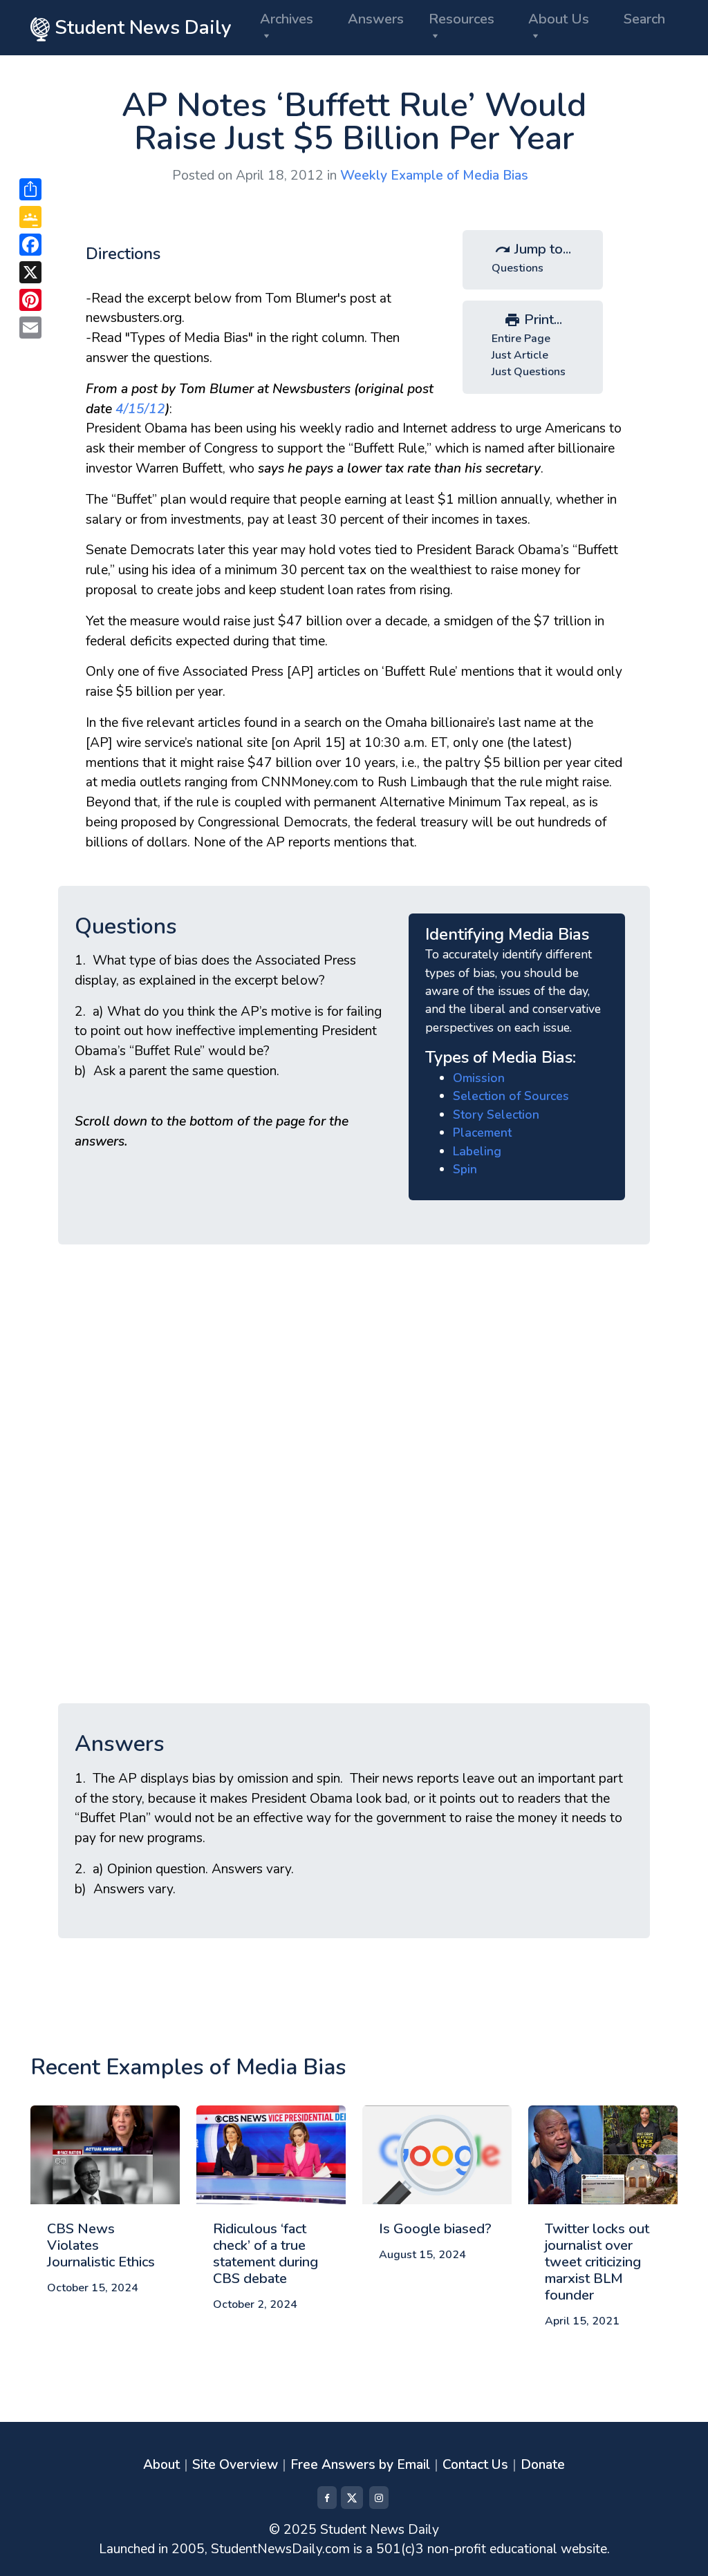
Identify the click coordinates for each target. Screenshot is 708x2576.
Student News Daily (140, 28)
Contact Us (475, 2465)
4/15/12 (139, 409)
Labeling (477, 1151)
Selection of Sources (511, 1096)
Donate (543, 2465)
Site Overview (235, 2465)
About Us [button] (559, 19)
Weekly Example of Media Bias (434, 176)
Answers (376, 19)
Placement (482, 1133)
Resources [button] (462, 19)
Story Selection (496, 1115)
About (161, 2465)
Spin (465, 1169)
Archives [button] (287, 19)
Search (644, 19)
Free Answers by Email (360, 2465)
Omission (479, 1078)
